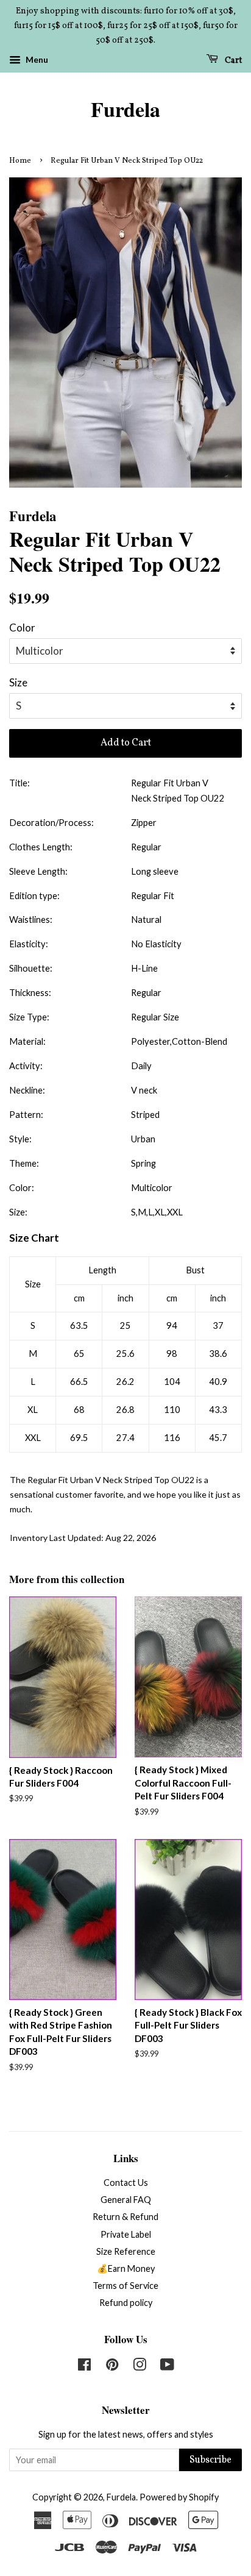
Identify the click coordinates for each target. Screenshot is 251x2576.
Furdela (125, 109)
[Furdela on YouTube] (167, 2367)
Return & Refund (125, 2217)
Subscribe (210, 2460)
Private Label (126, 2234)
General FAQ (126, 2200)
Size (18, 682)
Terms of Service (125, 2286)
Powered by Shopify (179, 2497)
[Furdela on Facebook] (84, 2367)
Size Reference (126, 2251)
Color (22, 628)
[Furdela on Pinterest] (112, 2367)
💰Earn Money (126, 2268)
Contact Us (126, 2183)
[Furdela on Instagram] (140, 2367)
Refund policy (126, 2303)
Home (20, 161)
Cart (232, 61)
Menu (36, 60)
